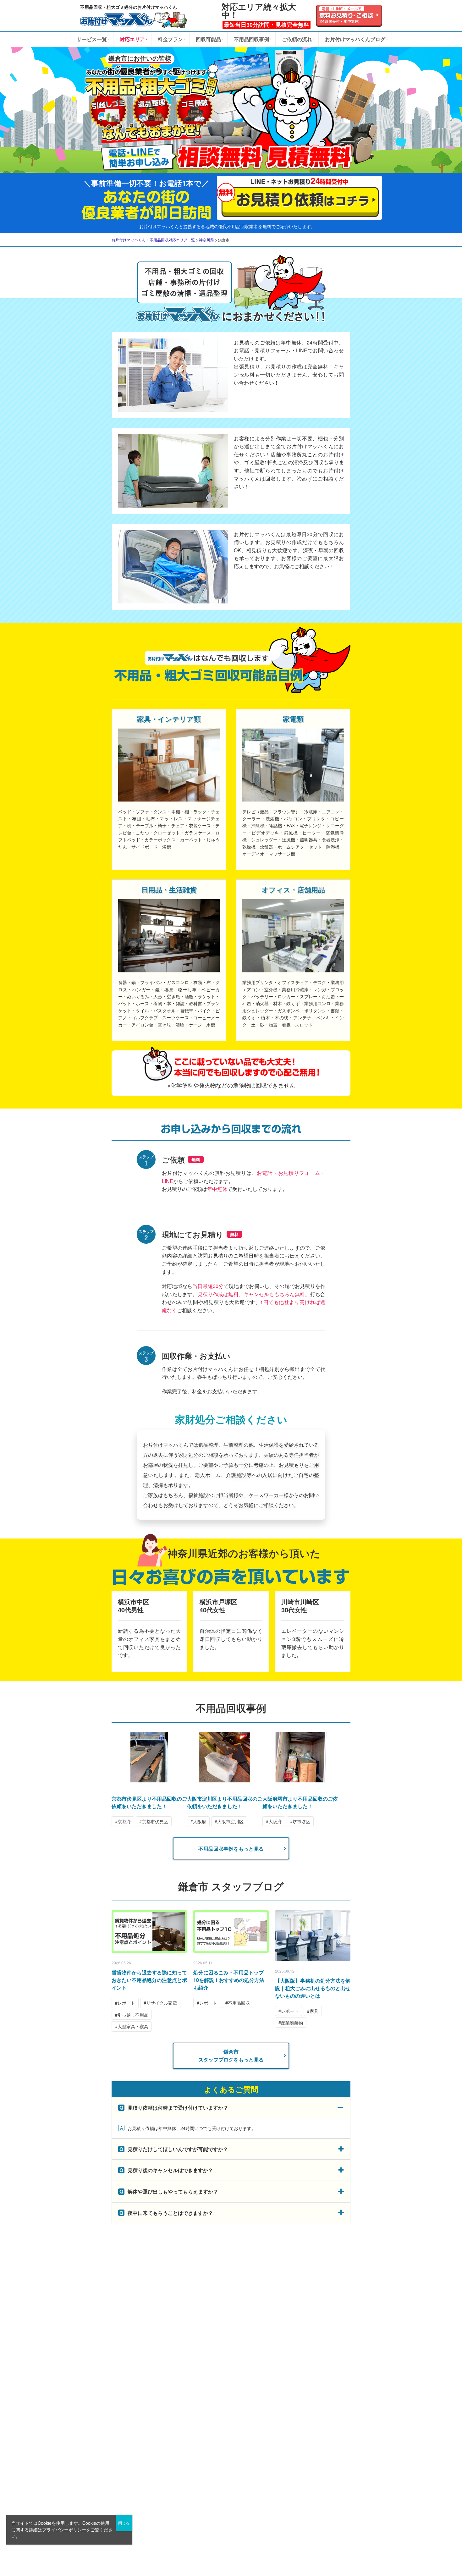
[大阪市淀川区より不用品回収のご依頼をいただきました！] (225, 1779)
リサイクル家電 (162, 2003)
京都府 (124, 1821)
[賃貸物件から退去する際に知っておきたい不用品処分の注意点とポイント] (149, 1932)
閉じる (124, 2523)
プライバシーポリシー (64, 2529)
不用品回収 (239, 2003)
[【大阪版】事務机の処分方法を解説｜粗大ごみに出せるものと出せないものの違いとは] (313, 1935)
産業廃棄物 (292, 2023)
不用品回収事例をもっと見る (231, 1849)
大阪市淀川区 (230, 1821)
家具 (314, 2011)
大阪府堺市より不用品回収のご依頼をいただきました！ (300, 1802)
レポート (126, 2003)
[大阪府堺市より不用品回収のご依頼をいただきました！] (300, 1779)
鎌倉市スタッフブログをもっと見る (231, 2056)
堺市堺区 (301, 1821)
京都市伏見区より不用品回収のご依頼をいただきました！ (149, 1802)
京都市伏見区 (155, 1821)
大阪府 (200, 1821)
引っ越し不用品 (133, 2015)
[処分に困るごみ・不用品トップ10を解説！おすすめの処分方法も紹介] (231, 1932)
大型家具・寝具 (133, 2026)
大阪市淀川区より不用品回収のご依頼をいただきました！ (225, 1802)
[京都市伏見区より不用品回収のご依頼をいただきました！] (149, 1779)
